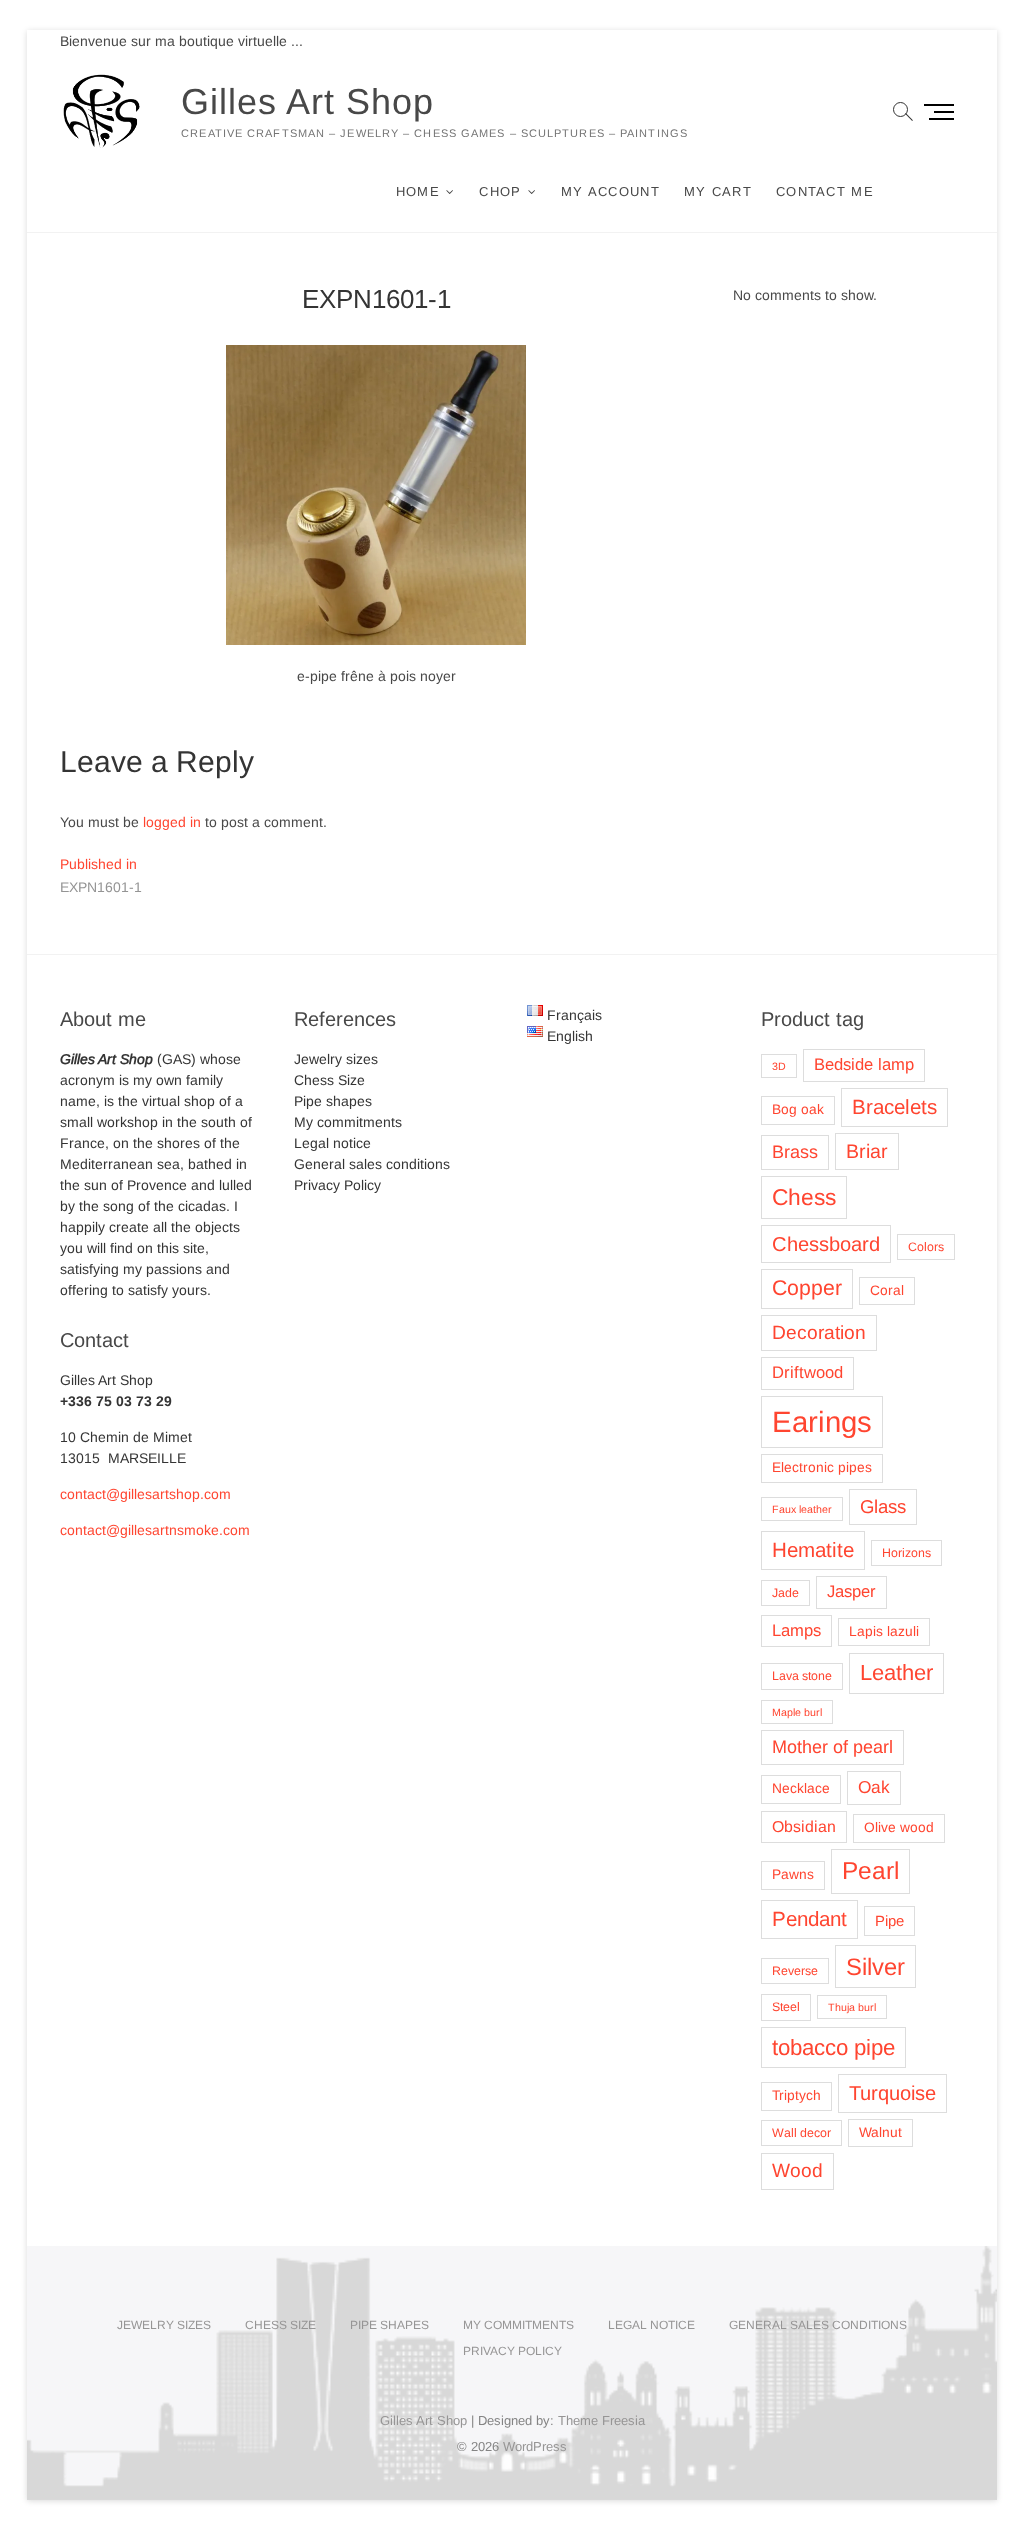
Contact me (825, 191)
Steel (786, 2007)
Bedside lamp (864, 1064)
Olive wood (899, 1827)
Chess (804, 1197)
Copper (807, 1288)
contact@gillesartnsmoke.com (155, 1530)
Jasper (851, 1591)
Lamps (796, 1630)
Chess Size (329, 1080)
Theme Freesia (601, 2420)
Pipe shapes (333, 1101)
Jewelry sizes (336, 1059)
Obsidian (804, 1826)
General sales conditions (372, 1164)
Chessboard (826, 1244)
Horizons (906, 1553)
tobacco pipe (833, 2047)
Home (418, 191)
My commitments (348, 1122)
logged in (172, 822)
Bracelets (894, 1106)
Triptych (796, 2095)
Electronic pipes (822, 1467)
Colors (926, 1247)
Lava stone (802, 1676)
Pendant (809, 1918)
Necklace (801, 1788)
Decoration (819, 1332)
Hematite (813, 1549)
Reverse (795, 1971)
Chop (500, 191)
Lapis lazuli (884, 1631)
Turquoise (892, 2093)
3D (779, 1066)
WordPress (535, 2446)
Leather (896, 1672)
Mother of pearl (832, 1747)
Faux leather (802, 1509)
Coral (887, 1290)
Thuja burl (852, 2007)
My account (610, 191)
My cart (718, 191)
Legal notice (332, 1143)
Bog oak (798, 1109)
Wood (797, 2170)
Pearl (870, 1870)
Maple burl (797, 1712)
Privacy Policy (337, 1185)
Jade (785, 1593)
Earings (822, 1421)
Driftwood (807, 1372)
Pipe (889, 1921)
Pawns (793, 1874)
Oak (874, 1787)
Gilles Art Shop (307, 101)
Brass (795, 1152)
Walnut (880, 2132)
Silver (875, 1966)
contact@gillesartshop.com (145, 1494)
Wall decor (801, 2133)
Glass (883, 1506)
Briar (867, 1151)
